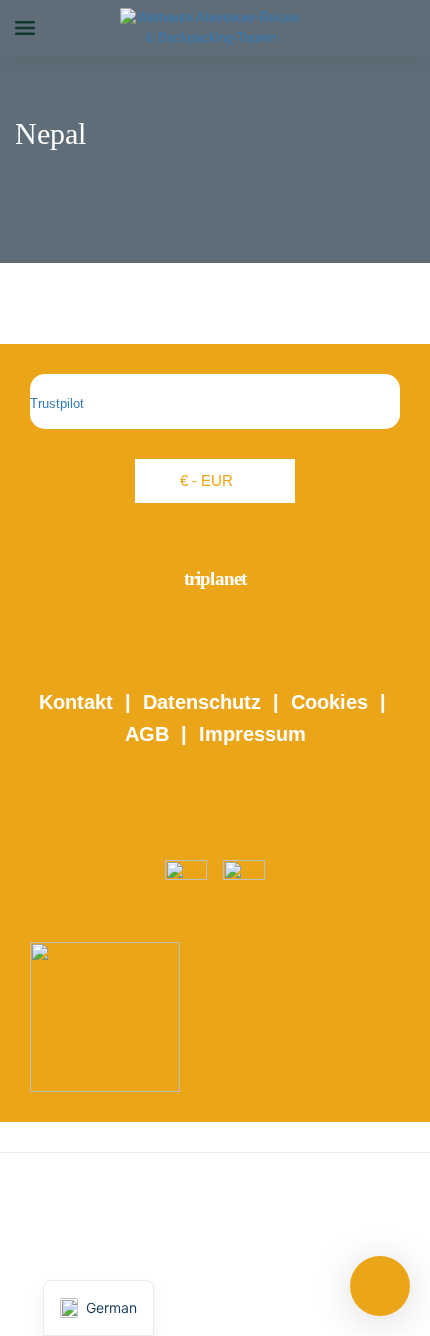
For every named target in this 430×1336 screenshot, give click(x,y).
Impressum (252, 734)
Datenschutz (202, 702)
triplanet (215, 578)
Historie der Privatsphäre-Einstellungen (215, 1231)
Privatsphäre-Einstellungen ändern (215, 1260)
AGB (147, 734)
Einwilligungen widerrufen (215, 1290)
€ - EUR (206, 480)
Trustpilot (57, 403)
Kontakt (76, 702)
